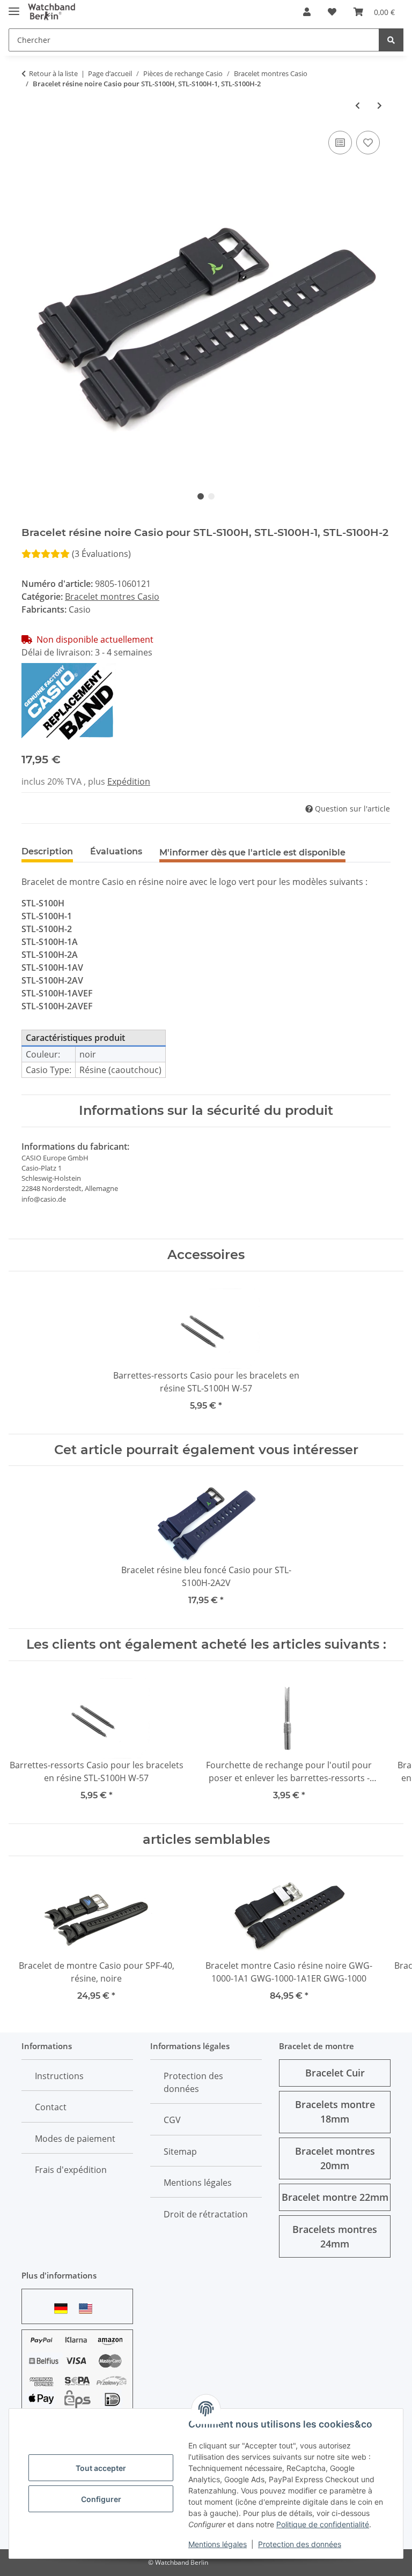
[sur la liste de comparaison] (340, 143)
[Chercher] (391, 40)
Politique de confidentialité (323, 2524)
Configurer (101, 2499)
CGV (172, 2120)
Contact (51, 2107)
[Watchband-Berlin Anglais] (89, 2308)
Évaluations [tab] (116, 851)
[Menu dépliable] (14, 7)
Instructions (59, 2076)
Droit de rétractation (206, 2214)
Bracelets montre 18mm (335, 2112)
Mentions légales (218, 2544)
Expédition (129, 781)
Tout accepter (101, 2468)
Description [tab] (47, 851)
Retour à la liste (53, 73)
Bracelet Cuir (335, 2073)
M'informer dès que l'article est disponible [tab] (252, 853)
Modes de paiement (75, 2139)
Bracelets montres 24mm (335, 2236)
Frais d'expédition (71, 2170)
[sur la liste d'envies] (368, 143)
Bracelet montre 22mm (335, 2197)
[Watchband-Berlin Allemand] (64, 2308)
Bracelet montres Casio (112, 597)
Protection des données (300, 2544)
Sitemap (180, 2151)
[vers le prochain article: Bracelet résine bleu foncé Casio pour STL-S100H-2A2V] (380, 105)
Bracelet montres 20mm (335, 2158)
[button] (307, 12)
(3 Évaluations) (101, 554)
